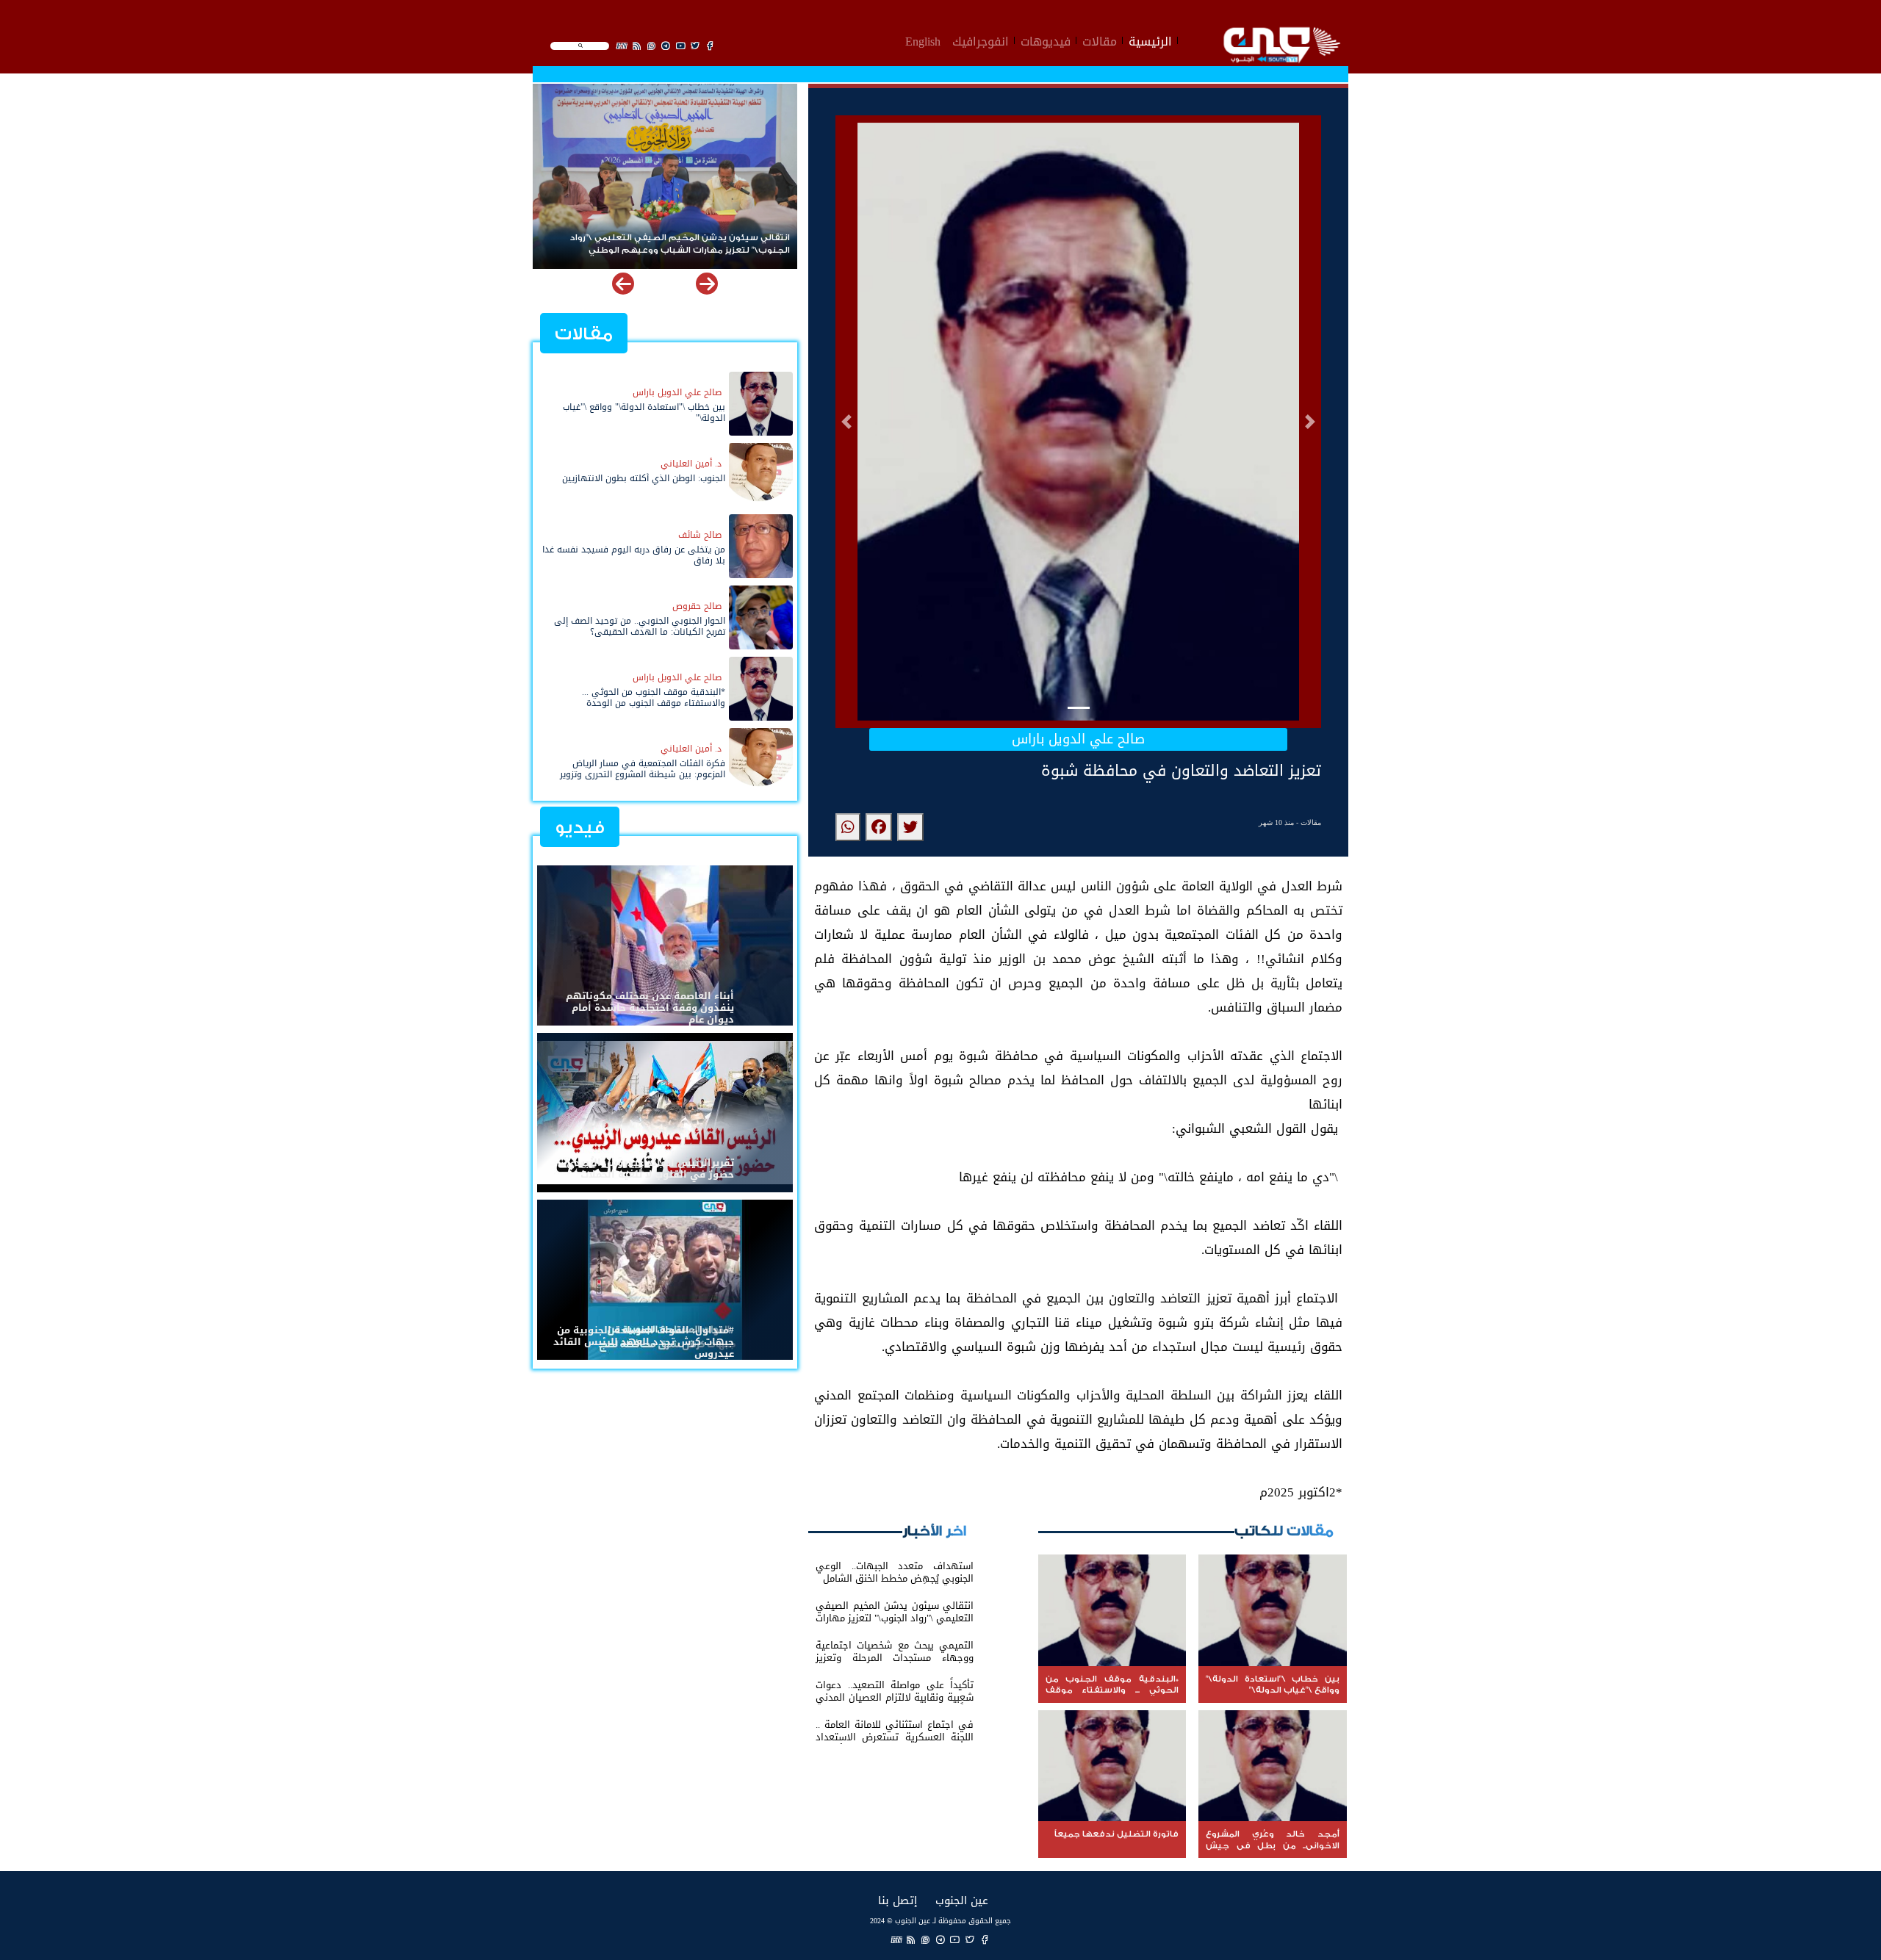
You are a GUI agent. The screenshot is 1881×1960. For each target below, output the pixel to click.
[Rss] (911, 1940)
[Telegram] (940, 1940)
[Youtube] (955, 1940)
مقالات (1100, 40)
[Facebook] (985, 1940)
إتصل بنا (898, 1900)
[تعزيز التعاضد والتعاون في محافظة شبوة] (910, 827)
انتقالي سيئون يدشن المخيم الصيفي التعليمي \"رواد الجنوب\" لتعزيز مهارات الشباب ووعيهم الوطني (687, 244)
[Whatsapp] (926, 1940)
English (923, 40)
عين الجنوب (962, 1900)
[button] (846, 422)
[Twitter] (970, 1940)
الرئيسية (1150, 40)
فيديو (580, 828)
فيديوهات (1046, 40)
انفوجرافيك (981, 40)
